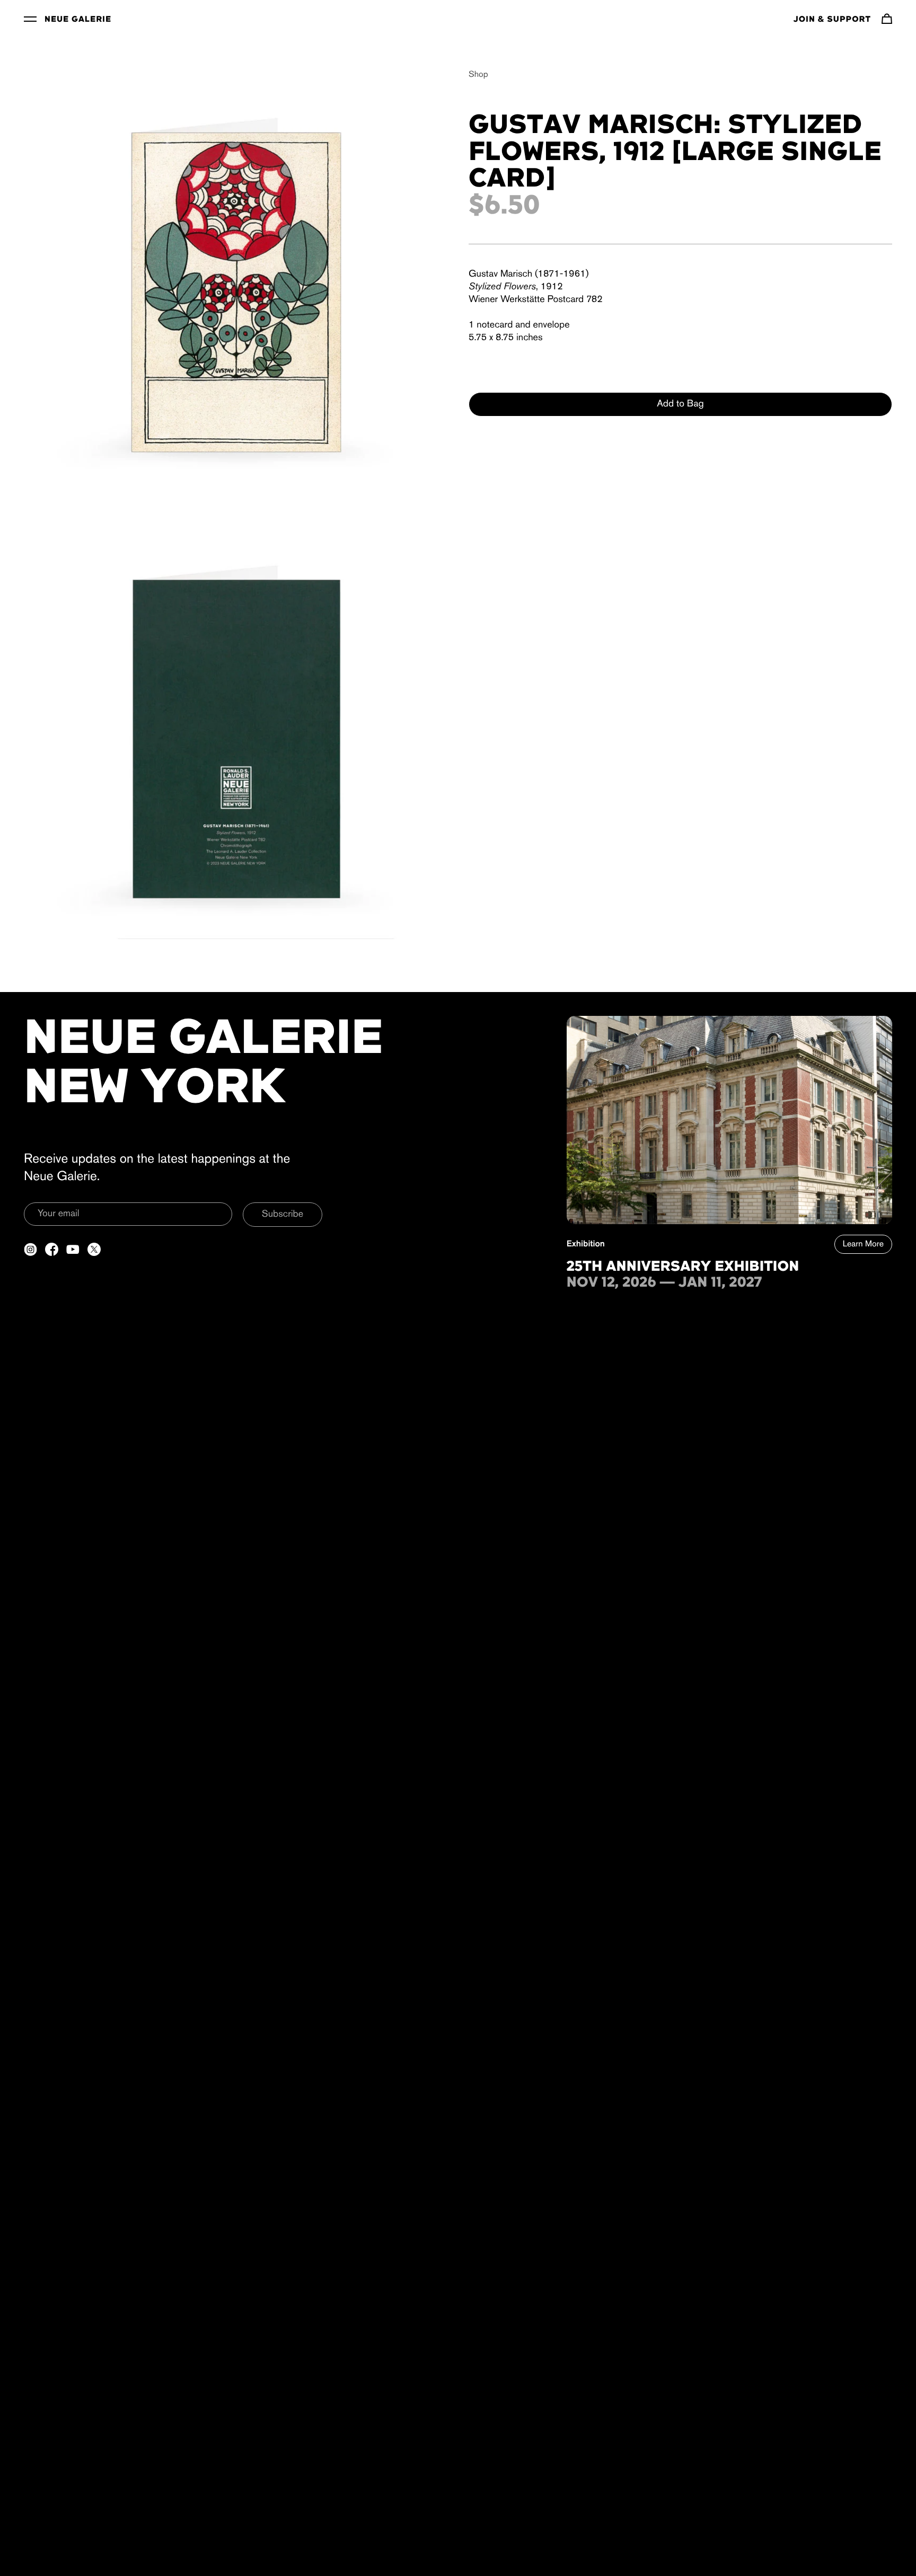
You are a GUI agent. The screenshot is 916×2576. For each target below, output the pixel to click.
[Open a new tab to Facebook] (52, 1249)
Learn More (863, 1244)
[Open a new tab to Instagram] (30, 1249)
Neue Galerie (78, 20)
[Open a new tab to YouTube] (73, 1249)
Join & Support (832, 20)
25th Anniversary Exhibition (683, 1267)
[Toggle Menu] (30, 19)
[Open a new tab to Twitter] (94, 1249)
